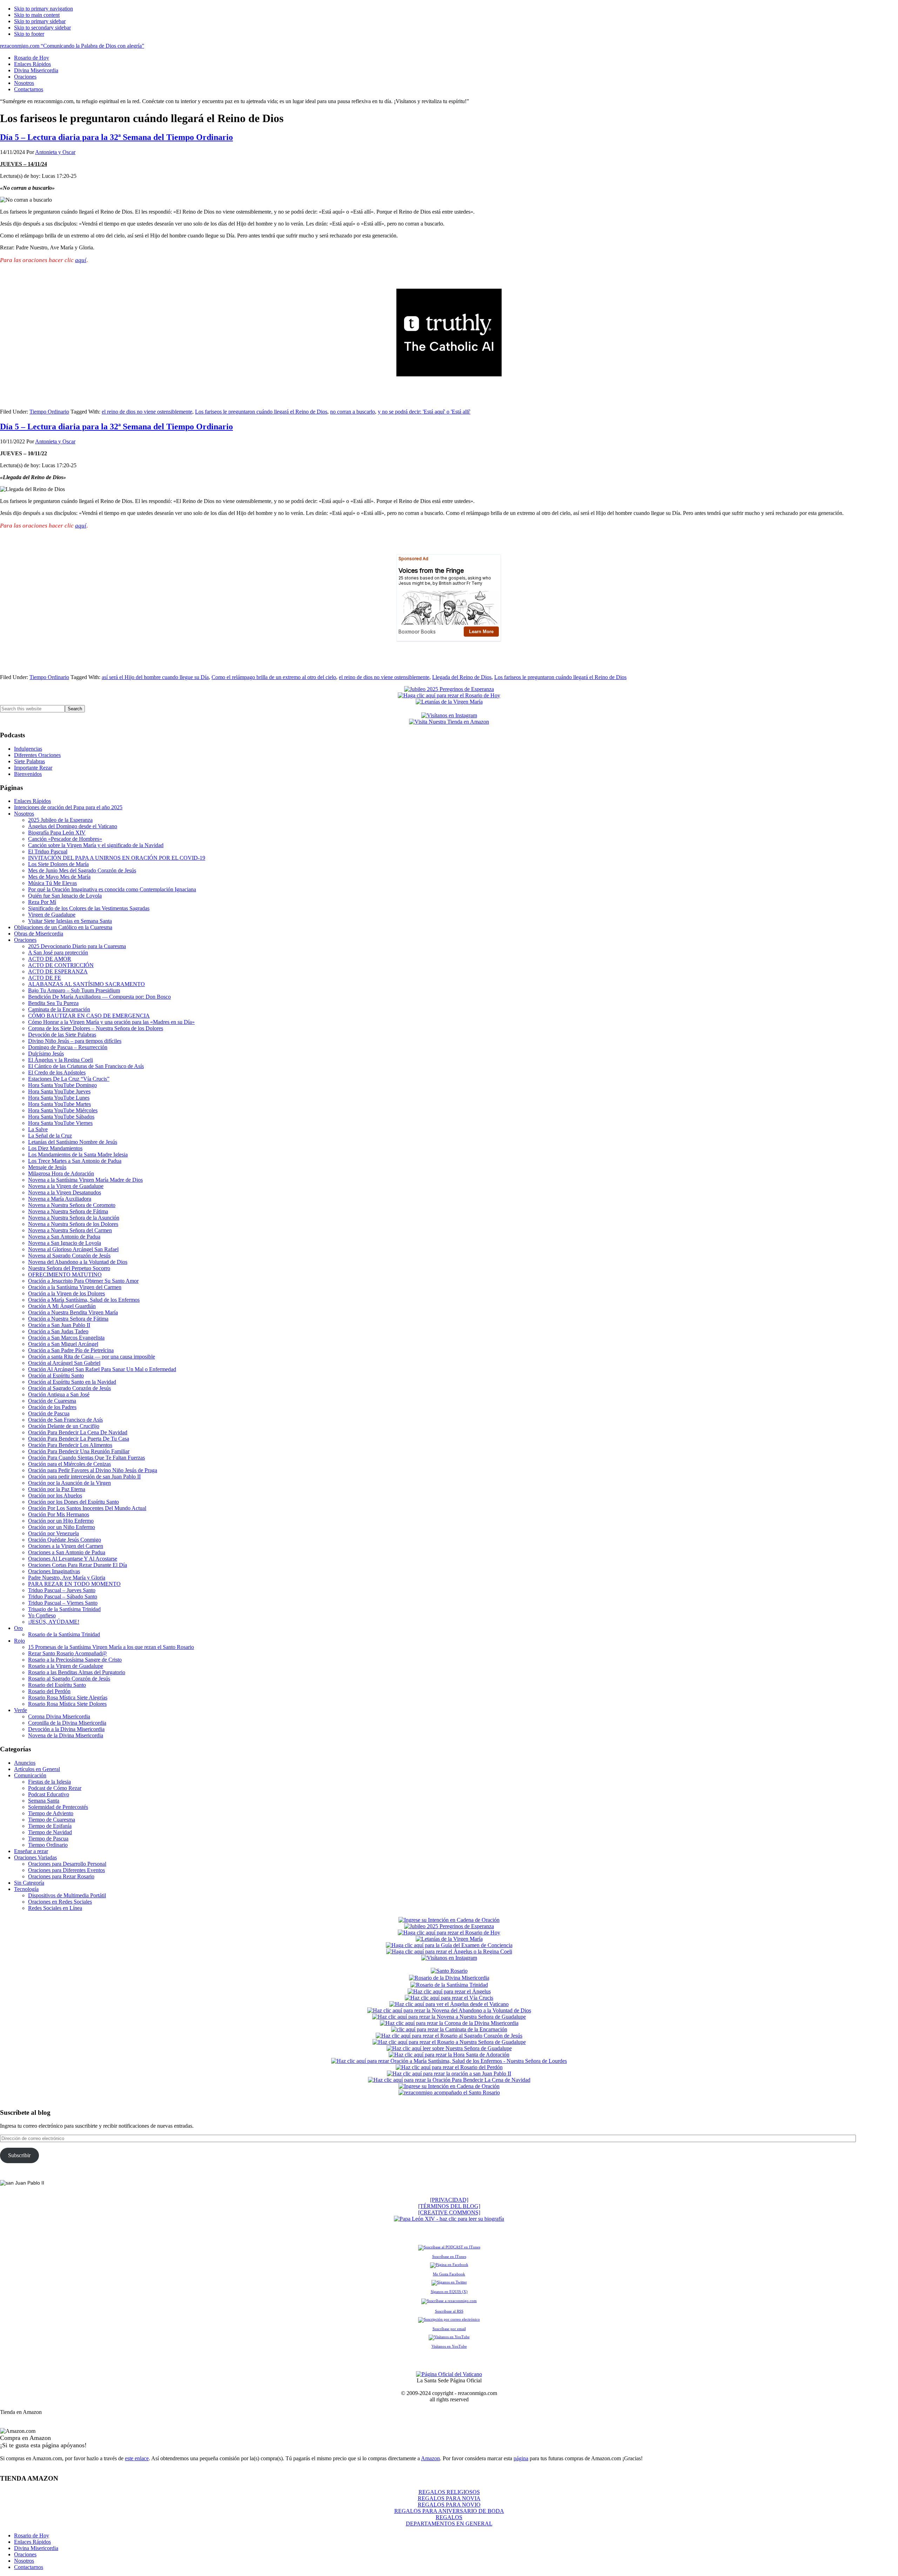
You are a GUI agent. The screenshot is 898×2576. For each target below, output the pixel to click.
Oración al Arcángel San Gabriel (64, 1363)
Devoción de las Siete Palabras (62, 1035)
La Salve (38, 1129)
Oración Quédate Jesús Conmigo (65, 1540)
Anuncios (25, 1763)
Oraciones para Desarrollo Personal (67, 1864)
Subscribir (19, 2155)
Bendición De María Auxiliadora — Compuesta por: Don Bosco (99, 997)
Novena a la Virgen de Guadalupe (66, 1186)
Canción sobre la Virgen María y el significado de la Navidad (96, 845)
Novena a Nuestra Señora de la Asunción (74, 1218)
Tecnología (26, 1889)
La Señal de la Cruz (50, 1136)
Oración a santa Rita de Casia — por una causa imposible (92, 1357)
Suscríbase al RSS (449, 2311)
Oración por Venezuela (53, 1533)
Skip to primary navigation (43, 9)
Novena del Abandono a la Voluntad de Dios (78, 1262)
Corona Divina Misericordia (59, 1716)
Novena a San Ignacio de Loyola (65, 1243)
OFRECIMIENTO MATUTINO (65, 1274)
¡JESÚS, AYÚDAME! (54, 1622)
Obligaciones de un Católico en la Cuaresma (63, 927)
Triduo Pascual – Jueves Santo (62, 1590)
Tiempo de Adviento (51, 1813)
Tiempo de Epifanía (50, 1826)
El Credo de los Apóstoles (57, 1072)
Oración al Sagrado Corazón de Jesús (69, 1388)
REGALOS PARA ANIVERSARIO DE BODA (449, 2511)
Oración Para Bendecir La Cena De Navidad (78, 1432)
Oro (18, 1628)
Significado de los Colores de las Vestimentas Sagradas (89, 908)
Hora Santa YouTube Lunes (59, 1098)
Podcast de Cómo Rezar (55, 1788)
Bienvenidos (28, 774)
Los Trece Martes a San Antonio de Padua (75, 1161)
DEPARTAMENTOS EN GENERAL (449, 2524)
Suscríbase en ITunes (449, 2256)
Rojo (19, 1641)
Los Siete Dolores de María (58, 864)
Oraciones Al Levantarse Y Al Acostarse (73, 1559)
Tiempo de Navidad (50, 1832)
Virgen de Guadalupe (52, 915)
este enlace (137, 2458)
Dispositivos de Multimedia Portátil (67, 1895)
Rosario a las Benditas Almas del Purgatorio (77, 1672)
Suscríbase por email (449, 2329)
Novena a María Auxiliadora (60, 1199)
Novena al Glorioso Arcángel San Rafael (73, 1249)
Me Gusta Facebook (449, 2274)
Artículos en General (37, 1769)
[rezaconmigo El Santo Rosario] (449, 2092)
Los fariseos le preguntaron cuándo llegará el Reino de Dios (261, 412)
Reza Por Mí (42, 902)
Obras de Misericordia (39, 934)
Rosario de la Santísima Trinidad (64, 1634)
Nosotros (24, 814)
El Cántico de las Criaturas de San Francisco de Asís (86, 1066)
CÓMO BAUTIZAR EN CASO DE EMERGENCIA (89, 1016)
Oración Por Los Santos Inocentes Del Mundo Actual (87, 1508)
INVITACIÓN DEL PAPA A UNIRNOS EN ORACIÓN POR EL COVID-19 (117, 858)
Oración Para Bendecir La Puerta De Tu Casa (79, 1439)
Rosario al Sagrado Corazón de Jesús (69, 1679)
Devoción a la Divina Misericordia (66, 1729)
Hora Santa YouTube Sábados (61, 1117)
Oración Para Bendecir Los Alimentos (70, 1445)
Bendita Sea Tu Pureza (53, 1003)
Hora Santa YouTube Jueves (59, 1091)
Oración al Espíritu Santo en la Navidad (72, 1382)
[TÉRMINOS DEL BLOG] (449, 2206)
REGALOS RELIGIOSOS (449, 2492)
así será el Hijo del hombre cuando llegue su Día (155, 677)
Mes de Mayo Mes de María (59, 877)
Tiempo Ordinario (49, 412)
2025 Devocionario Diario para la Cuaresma (77, 946)
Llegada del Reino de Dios (462, 677)
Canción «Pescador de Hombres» (65, 839)
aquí (81, 260)
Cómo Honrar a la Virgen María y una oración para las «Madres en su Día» (111, 1022)
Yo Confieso (42, 1615)
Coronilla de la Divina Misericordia (67, 1723)
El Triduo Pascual (48, 851)
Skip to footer (29, 34)
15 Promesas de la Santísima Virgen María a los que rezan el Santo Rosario (111, 1647)
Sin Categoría (29, 1883)
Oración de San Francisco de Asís (65, 1420)
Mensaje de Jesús (47, 1167)
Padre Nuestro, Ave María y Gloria (67, 1578)
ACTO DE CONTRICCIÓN (61, 965)
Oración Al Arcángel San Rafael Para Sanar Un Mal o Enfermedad (102, 1369)
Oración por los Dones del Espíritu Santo (73, 1502)
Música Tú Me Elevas (52, 883)
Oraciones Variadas (35, 1857)
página (521, 2458)
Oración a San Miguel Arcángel (63, 1344)
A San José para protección (58, 952)
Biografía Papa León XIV (57, 833)
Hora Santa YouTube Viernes (60, 1123)
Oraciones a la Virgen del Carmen (66, 1546)
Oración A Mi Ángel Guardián (62, 1306)
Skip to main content (37, 15)
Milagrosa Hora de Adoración (61, 1173)
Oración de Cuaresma (52, 1401)
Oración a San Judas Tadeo (58, 1331)
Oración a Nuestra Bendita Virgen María (73, 1312)
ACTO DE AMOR (50, 959)
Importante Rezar (33, 768)
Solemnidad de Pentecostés (58, 1807)
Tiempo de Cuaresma (52, 1820)
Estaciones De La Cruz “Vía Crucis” (69, 1079)
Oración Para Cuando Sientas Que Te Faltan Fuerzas (86, 1458)
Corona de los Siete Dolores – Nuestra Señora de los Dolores (96, 1028)
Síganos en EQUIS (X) (449, 2292)
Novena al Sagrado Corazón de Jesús (69, 1256)
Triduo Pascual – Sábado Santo (63, 1596)
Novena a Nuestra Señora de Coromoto (72, 1205)
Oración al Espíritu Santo (56, 1376)
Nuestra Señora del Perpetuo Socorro (69, 1268)
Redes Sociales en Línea (55, 1908)
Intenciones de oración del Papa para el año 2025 (68, 807)
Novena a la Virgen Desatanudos (65, 1192)
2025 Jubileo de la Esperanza (60, 820)
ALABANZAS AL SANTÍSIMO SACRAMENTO (86, 984)
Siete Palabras (29, 761)
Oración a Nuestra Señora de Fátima (68, 1319)
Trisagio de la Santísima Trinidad (64, 1609)
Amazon (430, 2458)
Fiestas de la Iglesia (49, 1782)
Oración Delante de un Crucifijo (64, 1426)
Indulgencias (28, 749)
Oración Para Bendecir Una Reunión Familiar (79, 1451)
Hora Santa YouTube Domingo (62, 1085)
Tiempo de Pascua (48, 1839)
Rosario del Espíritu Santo (57, 1685)
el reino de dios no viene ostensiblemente (147, 412)
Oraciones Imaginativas (54, 1571)
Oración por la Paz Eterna (57, 1489)
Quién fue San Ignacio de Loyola (65, 896)
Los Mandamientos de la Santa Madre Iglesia (78, 1155)
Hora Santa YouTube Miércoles (63, 1110)
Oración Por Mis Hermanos (59, 1514)
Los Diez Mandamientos (55, 1148)
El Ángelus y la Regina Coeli (61, 1060)
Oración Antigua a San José (59, 1394)
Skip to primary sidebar (40, 21)
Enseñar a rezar (31, 1851)
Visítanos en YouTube (449, 2346)
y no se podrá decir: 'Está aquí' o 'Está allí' (424, 412)
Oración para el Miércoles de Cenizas (69, 1464)
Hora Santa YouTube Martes (59, 1104)
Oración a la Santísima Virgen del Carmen (75, 1287)
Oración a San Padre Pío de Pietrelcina (71, 1350)
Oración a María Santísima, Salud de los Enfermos (84, 1300)
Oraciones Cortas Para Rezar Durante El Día (78, 1565)
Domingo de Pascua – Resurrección (68, 1047)
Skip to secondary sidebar (42, 28)
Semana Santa (44, 1801)
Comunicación (30, 1775)
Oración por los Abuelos (55, 1495)
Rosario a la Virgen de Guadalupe (66, 1666)
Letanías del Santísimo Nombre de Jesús (73, 1142)
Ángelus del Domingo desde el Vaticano (73, 826)
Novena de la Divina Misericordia (66, 1735)
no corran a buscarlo (353, 412)
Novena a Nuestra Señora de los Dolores (73, 1224)
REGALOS (449, 2517)
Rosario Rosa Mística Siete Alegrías (68, 1698)
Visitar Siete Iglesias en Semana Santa (70, 921)
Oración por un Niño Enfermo (62, 1527)
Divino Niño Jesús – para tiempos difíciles (75, 1041)
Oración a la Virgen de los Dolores (66, 1293)
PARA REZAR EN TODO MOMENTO (74, 1584)
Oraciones (25, 940)
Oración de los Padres (52, 1407)
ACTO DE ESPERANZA (58, 971)
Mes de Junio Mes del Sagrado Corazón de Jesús (82, 870)
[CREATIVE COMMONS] (449, 2212)
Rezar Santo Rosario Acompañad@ (68, 1653)
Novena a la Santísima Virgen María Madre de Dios (85, 1180)
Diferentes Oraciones (37, 755)
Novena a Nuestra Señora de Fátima (68, 1211)
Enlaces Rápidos (32, 801)
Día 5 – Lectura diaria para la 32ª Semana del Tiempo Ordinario (116, 137)
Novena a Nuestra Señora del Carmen (70, 1230)
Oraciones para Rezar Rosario (61, 1876)
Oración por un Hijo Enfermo (61, 1521)
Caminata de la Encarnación (59, 1009)
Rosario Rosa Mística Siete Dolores (67, 1704)
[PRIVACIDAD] (449, 2200)
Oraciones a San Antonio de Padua (67, 1552)
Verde (21, 1710)
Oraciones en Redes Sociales (60, 1902)
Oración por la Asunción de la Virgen (69, 1483)
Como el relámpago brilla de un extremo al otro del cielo (274, 677)
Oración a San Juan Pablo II (59, 1325)
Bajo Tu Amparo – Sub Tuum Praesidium (74, 990)
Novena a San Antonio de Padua (64, 1237)
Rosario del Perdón (49, 1691)
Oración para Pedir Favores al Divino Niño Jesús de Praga (93, 1470)
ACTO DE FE (45, 978)
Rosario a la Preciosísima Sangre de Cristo (75, 1660)
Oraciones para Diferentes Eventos (66, 1870)
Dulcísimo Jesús (46, 1054)
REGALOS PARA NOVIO (449, 2505)
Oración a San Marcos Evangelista (66, 1338)
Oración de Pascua (49, 1413)
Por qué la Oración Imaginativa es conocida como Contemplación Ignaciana (112, 889)
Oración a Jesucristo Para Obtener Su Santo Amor (83, 1281)
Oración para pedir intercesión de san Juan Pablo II (84, 1477)
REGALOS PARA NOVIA (449, 2498)
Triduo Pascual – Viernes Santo (63, 1603)
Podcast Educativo (49, 1794)
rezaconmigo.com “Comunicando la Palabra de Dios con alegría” (72, 46)
